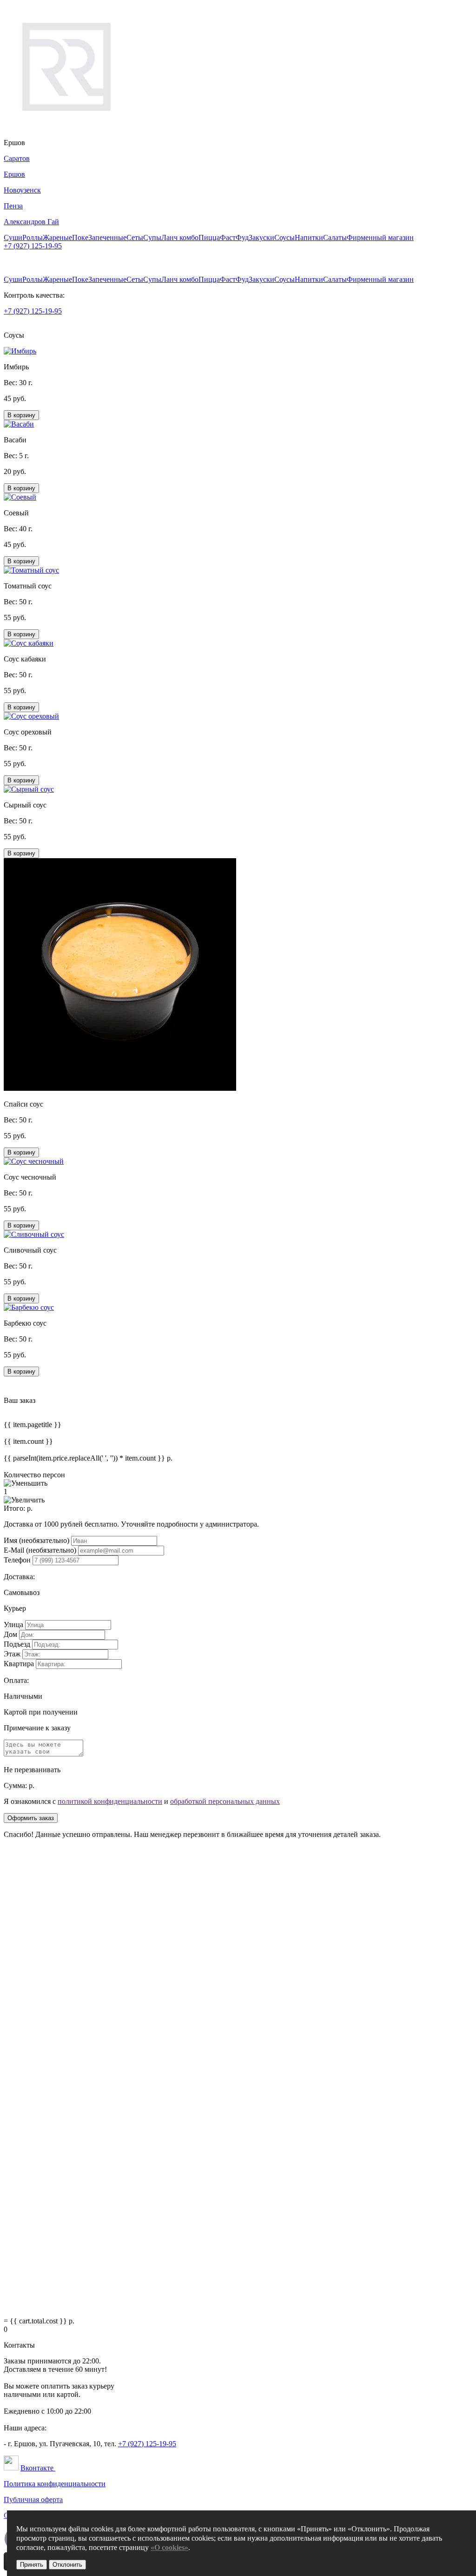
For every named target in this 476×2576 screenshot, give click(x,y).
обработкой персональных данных (225, 1801)
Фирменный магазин (380, 237)
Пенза (13, 206)
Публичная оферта (33, 2499)
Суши (13, 237)
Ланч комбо (180, 237)
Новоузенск (22, 190)
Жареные (57, 237)
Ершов (14, 174)
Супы (152, 237)
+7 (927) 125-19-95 (33, 246)
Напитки (309, 237)
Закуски (261, 237)
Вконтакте (38, 2468)
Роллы (33, 237)
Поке (80, 237)
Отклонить (67, 2565)
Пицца (209, 237)
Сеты (135, 237)
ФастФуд (234, 237)
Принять (32, 2565)
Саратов (17, 158)
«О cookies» (169, 2547)
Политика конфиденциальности (55, 2484)
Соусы (284, 237)
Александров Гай (31, 222)
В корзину (21, 415)
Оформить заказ (31, 1818)
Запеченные (107, 237)
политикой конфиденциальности (110, 1801)
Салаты (335, 237)
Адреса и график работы (43, 254)
